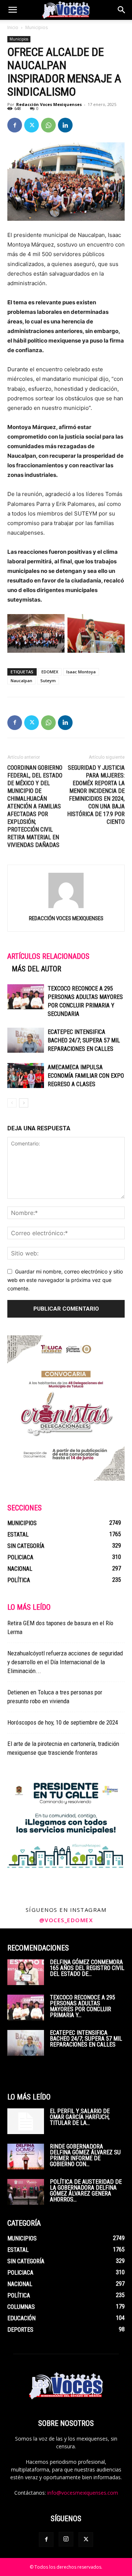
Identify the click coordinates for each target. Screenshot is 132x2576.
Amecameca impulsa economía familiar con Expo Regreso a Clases (86, 1076)
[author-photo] (66, 908)
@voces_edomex (66, 1920)
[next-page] (24, 1103)
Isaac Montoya (81, 672)
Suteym (48, 681)
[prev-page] (12, 1103)
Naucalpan (21, 681)
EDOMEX (50, 672)
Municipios (36, 27)
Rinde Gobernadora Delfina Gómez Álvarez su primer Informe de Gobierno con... (85, 2155)
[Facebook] (15, 125)
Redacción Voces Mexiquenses (49, 104)
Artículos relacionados (48, 956)
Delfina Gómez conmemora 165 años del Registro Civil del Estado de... (87, 1968)
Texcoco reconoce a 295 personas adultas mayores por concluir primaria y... (82, 2006)
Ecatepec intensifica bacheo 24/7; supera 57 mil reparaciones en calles (84, 1040)
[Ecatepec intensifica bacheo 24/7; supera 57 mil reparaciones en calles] (26, 1040)
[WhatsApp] (48, 125)
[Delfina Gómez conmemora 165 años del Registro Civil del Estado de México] (26, 1972)
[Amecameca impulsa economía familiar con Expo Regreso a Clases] (26, 1076)
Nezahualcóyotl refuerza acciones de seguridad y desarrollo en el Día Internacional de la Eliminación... (65, 1662)
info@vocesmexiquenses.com (83, 2493)
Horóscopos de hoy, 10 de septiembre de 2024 (63, 1722)
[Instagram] (66, 2539)
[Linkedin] (65, 125)
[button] (12, 10)
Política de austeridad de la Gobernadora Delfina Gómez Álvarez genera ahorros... (86, 2191)
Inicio (13, 27)
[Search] (122, 10)
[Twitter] (32, 125)
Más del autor (36, 969)
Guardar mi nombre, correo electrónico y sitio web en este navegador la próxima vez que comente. (65, 1280)
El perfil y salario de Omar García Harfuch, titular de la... (80, 2117)
